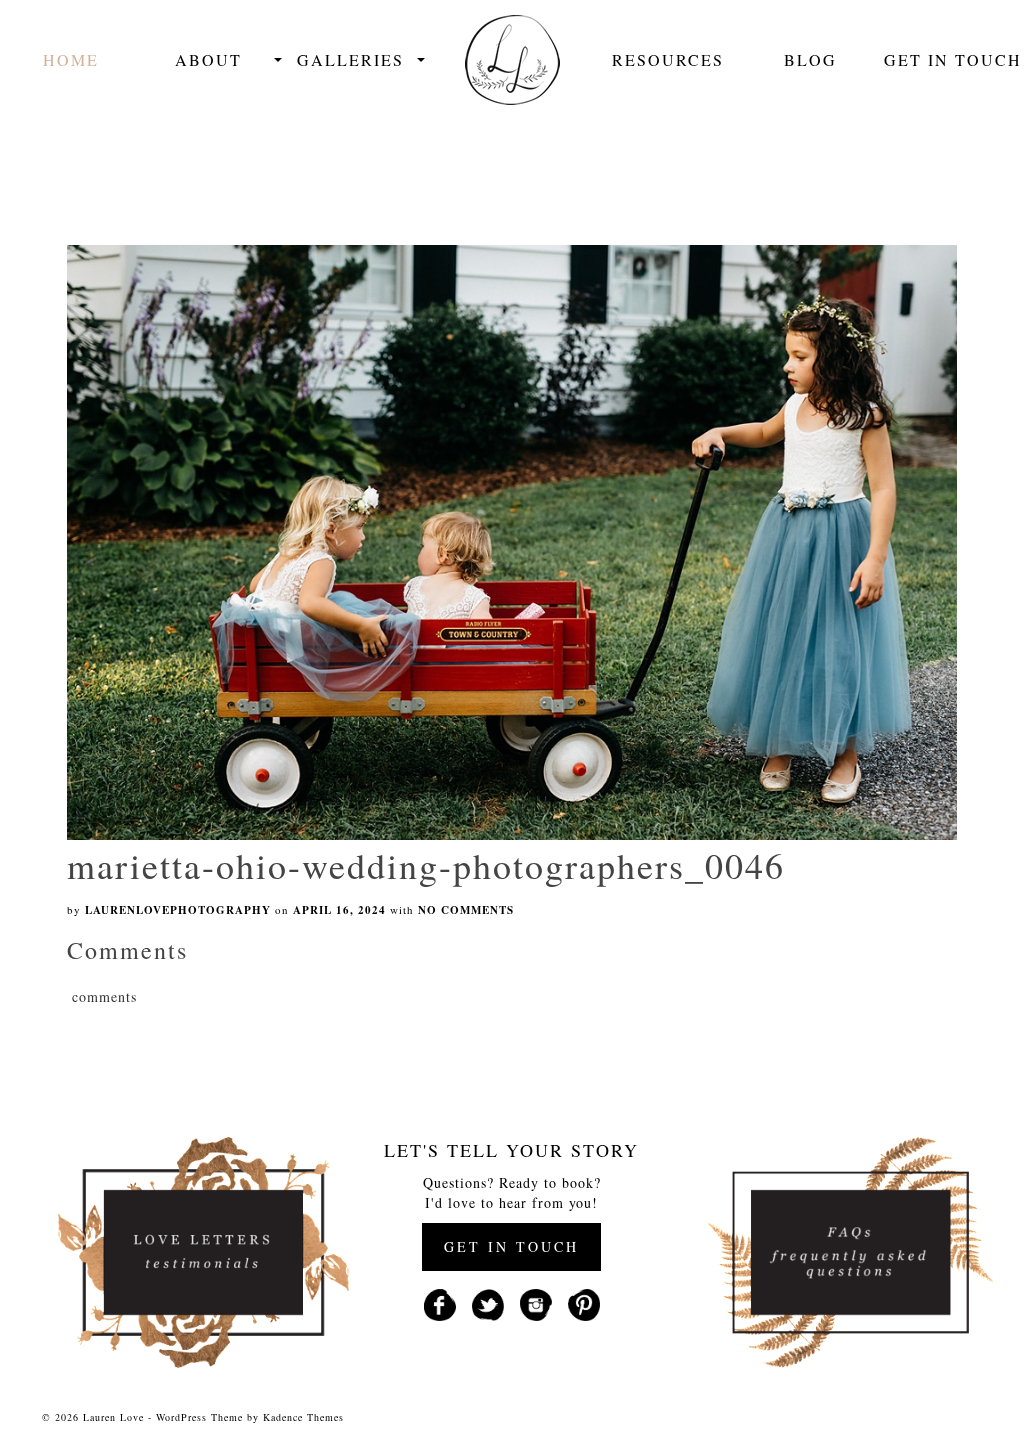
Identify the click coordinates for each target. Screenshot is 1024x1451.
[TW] (488, 1303)
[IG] (536, 1303)
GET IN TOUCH (511, 1246)
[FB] (440, 1303)
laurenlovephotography (178, 910)
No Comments (466, 910)
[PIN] (584, 1303)
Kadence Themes (303, 1417)
